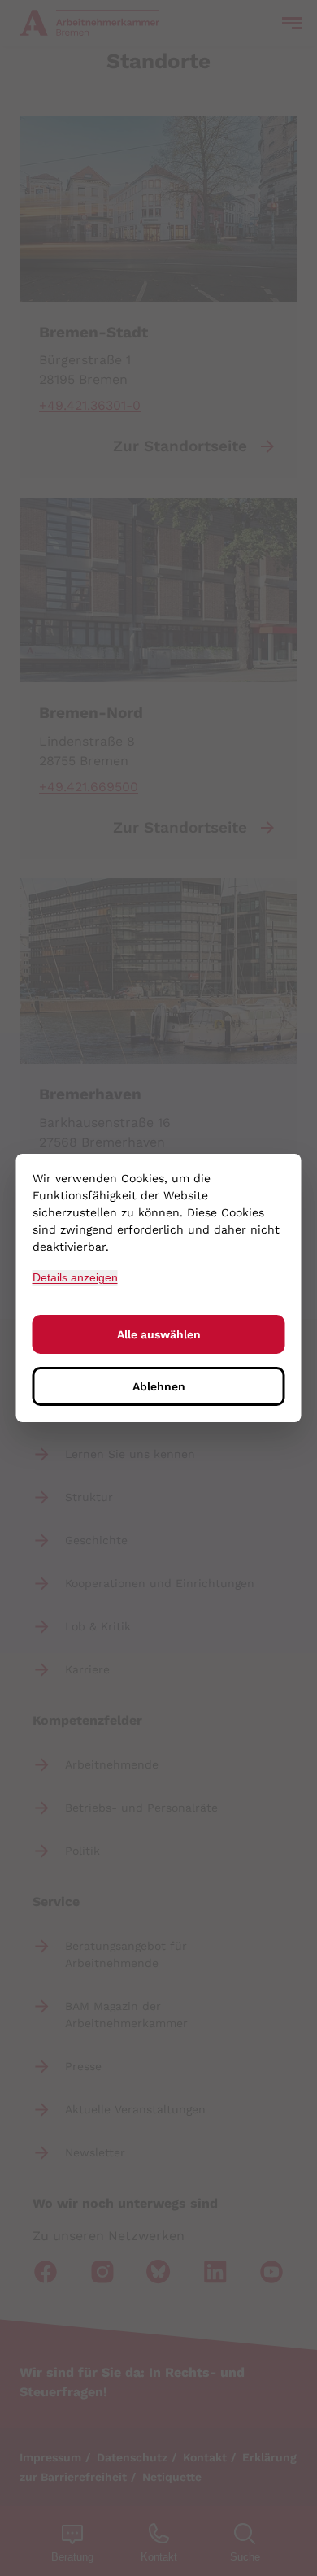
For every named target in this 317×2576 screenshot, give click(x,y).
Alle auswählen (159, 1334)
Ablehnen (159, 1386)
